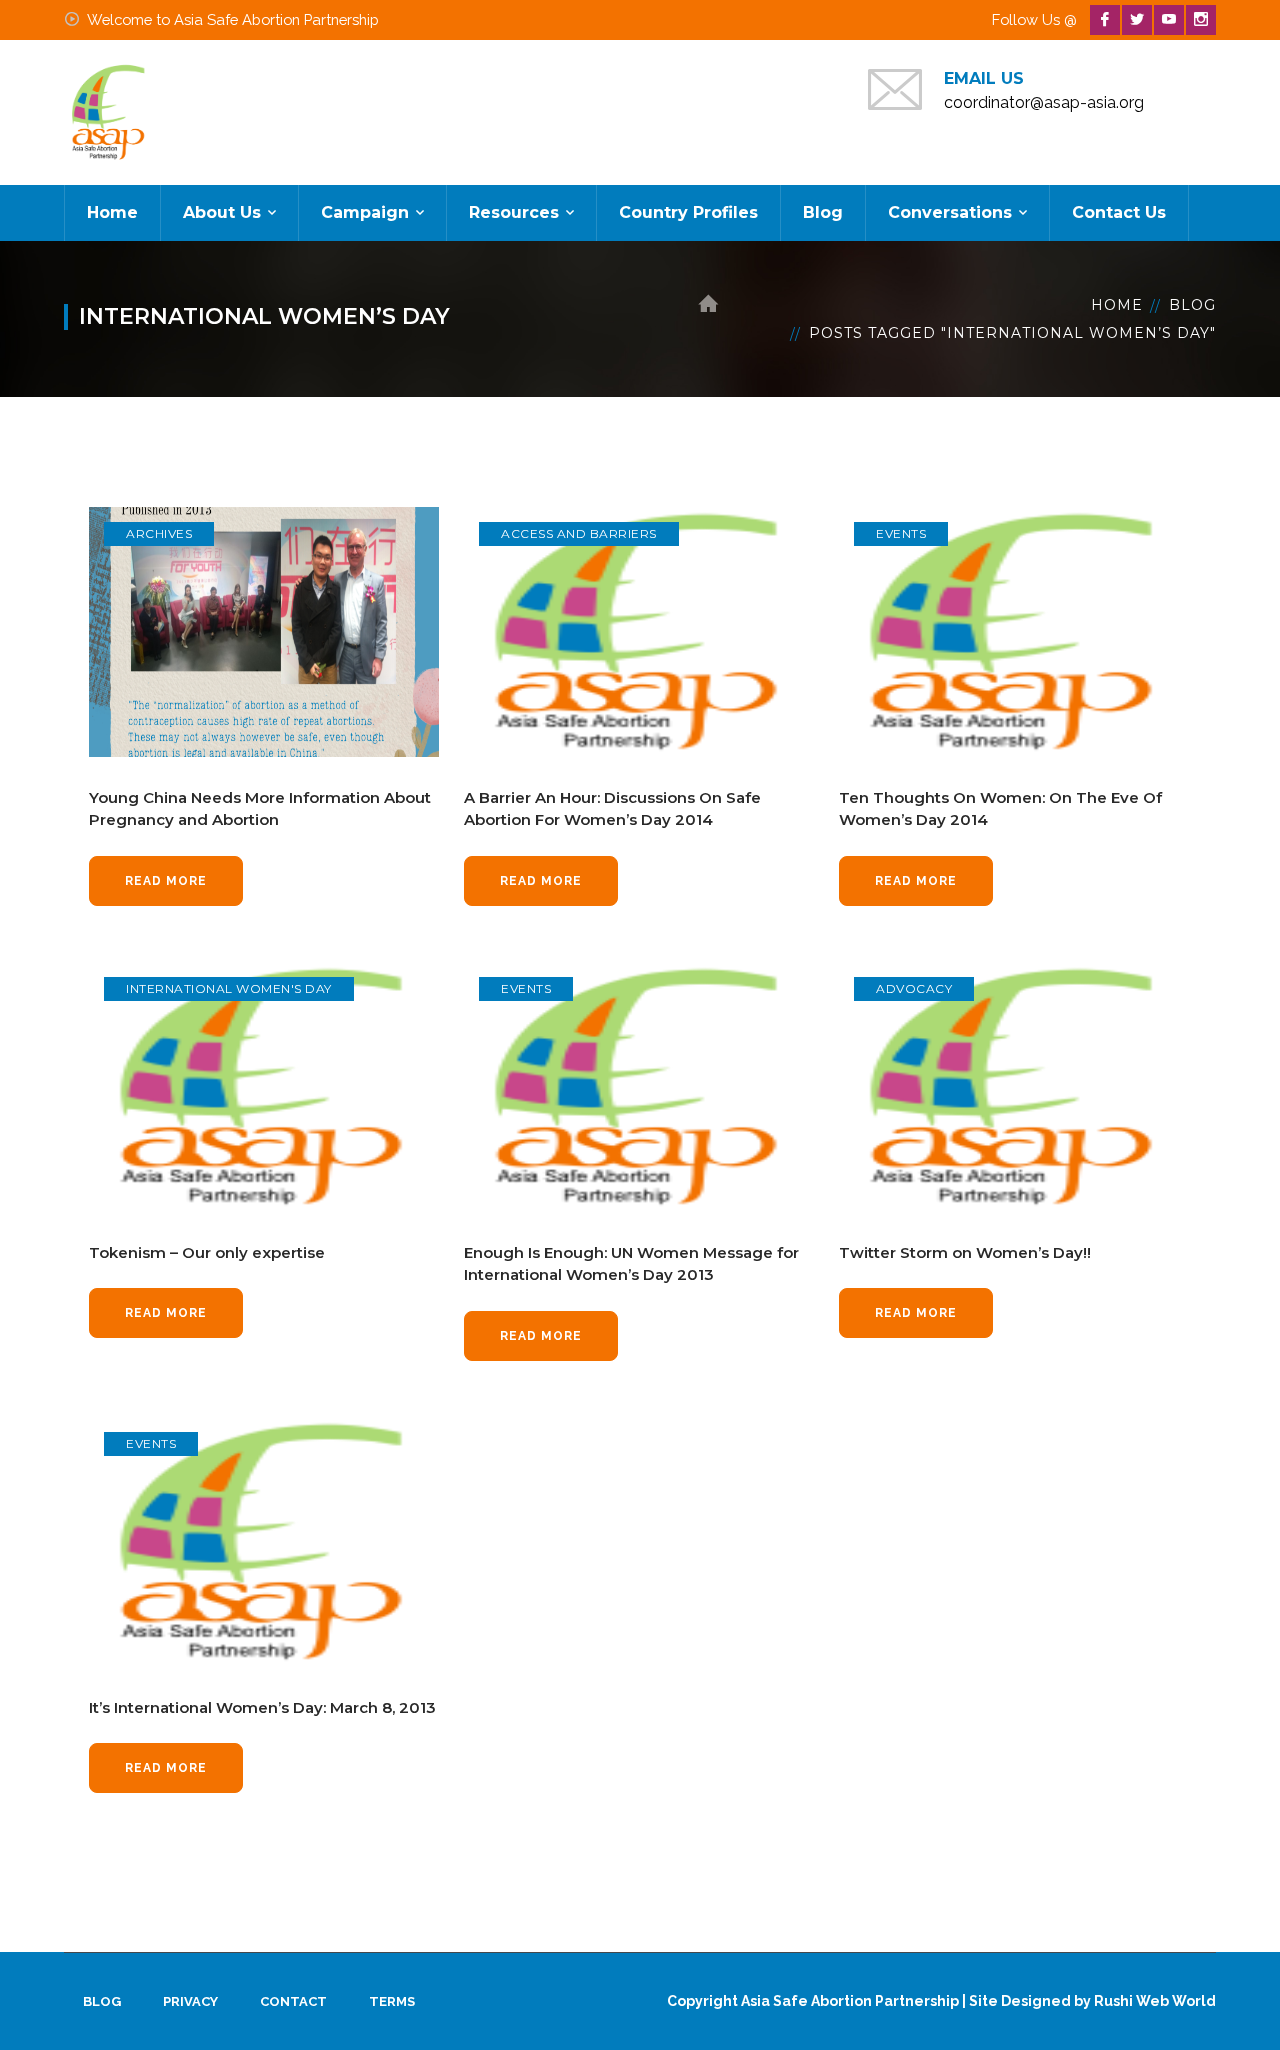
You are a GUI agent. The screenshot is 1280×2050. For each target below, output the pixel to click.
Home (112, 212)
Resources (514, 212)
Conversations (950, 212)
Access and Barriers (579, 533)
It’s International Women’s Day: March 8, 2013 (262, 1707)
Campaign (365, 212)
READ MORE (166, 881)
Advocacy (914, 988)
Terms (392, 2001)
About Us (222, 212)
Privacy (190, 2001)
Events (901, 533)
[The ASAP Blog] (109, 111)
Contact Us (1119, 212)
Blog (823, 212)
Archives (159, 533)
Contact (293, 2001)
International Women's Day (229, 988)
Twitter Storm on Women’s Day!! (965, 1252)
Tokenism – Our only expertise (207, 1252)
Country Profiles (688, 212)
